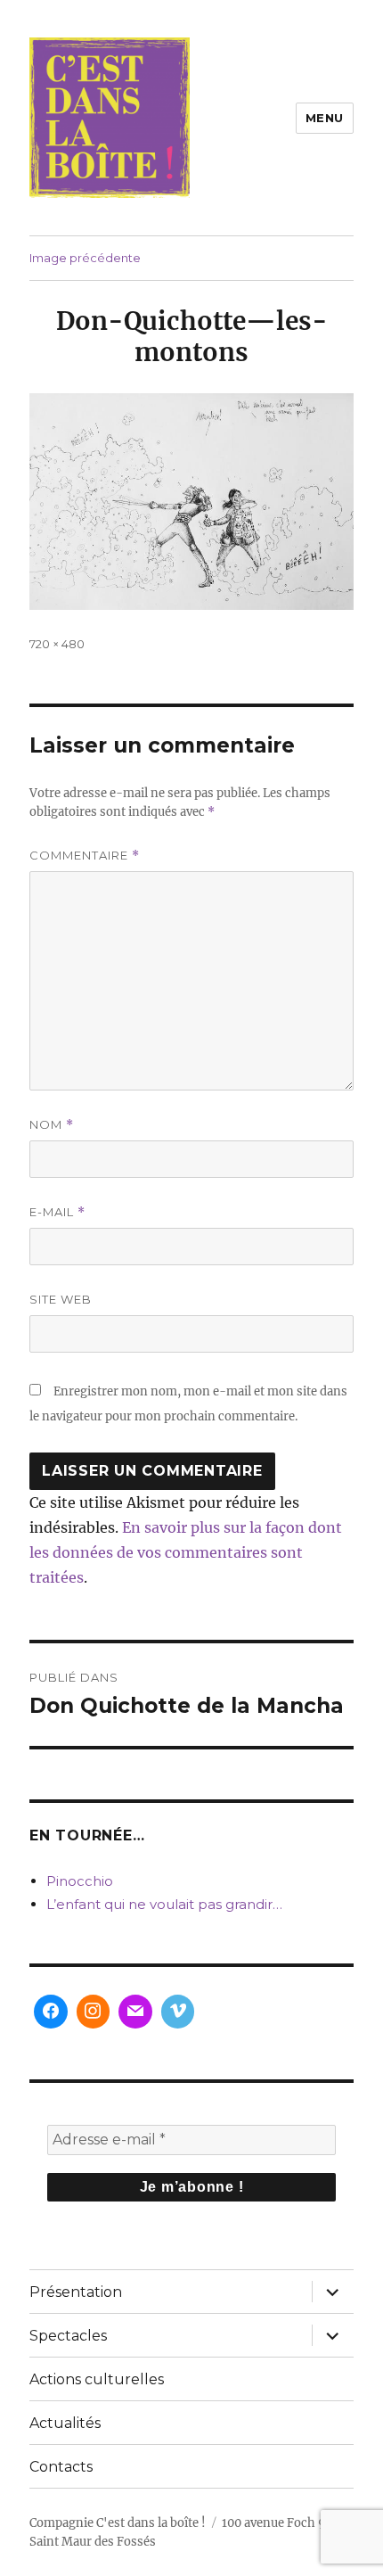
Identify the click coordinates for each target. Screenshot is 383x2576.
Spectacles (68, 2336)
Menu (325, 118)
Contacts (61, 2467)
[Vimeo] (178, 2012)
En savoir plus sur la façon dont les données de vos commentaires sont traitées (186, 1552)
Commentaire (85, 856)
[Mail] (135, 2012)
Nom (52, 1125)
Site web (61, 1299)
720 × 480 (57, 644)
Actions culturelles (97, 2379)
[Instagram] (94, 2012)
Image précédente (85, 258)
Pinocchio (80, 1881)
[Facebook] (51, 2012)
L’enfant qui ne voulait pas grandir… (164, 1904)
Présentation (76, 2292)
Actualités (65, 2423)
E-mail (57, 1212)
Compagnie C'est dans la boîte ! (118, 2523)
